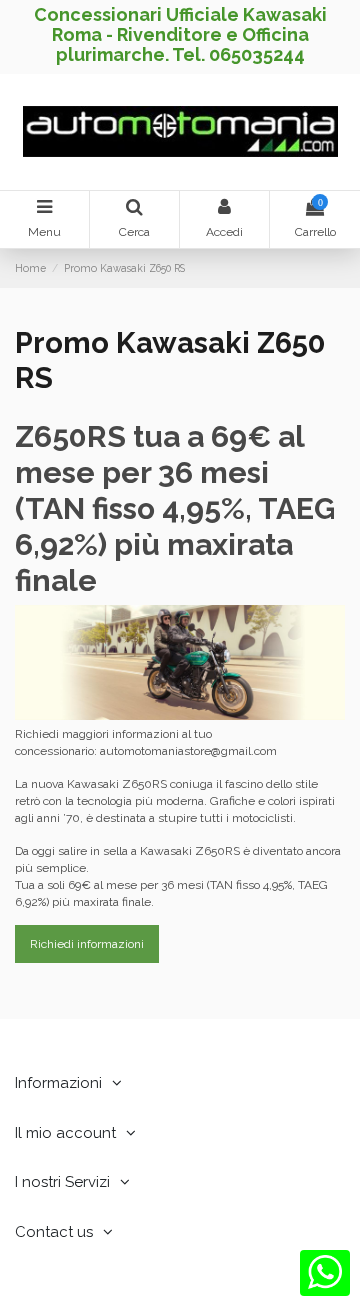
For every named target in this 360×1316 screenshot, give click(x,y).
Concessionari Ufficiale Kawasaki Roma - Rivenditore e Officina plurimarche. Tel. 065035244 (180, 34)
